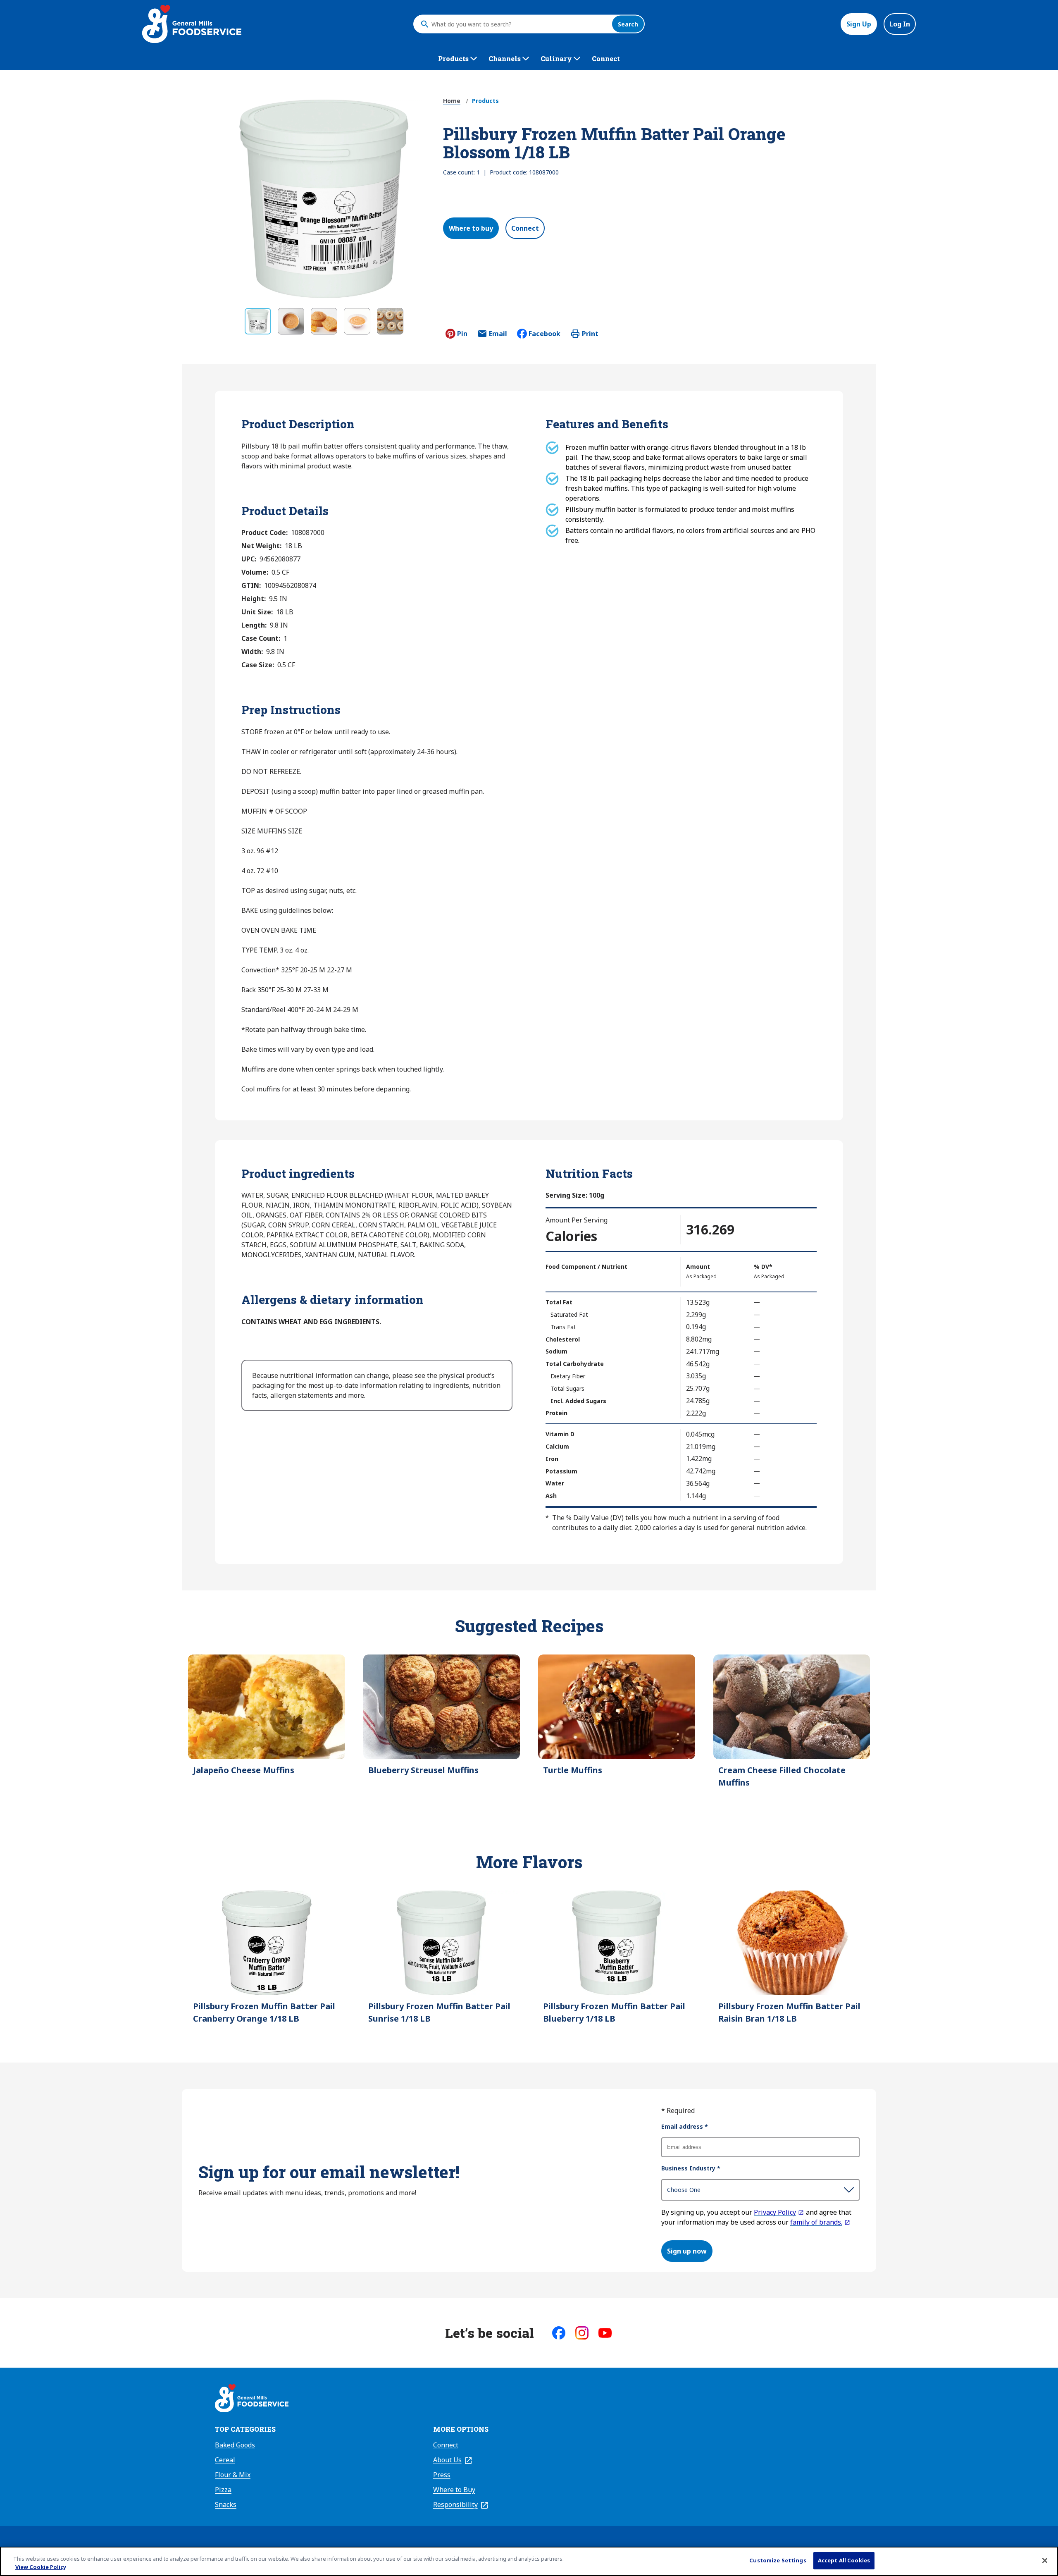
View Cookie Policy (41, 2567)
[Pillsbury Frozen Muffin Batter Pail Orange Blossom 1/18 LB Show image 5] (390, 321)
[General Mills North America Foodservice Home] (192, 24)
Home (452, 101)
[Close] (1045, 2560)
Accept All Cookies (844, 2560)
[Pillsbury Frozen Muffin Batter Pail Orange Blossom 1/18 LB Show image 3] (324, 321)
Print (590, 334)
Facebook (544, 334)
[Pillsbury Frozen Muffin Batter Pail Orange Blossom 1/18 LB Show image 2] (291, 321)
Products (485, 101)
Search (628, 24)
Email (498, 336)
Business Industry (691, 2168)
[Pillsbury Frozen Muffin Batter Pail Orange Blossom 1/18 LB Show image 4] (357, 321)
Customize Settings (778, 2560)
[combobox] (519, 24)
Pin (462, 334)
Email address (685, 2126)
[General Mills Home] (252, 2399)
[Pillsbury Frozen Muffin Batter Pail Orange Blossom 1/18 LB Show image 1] (258, 321)
